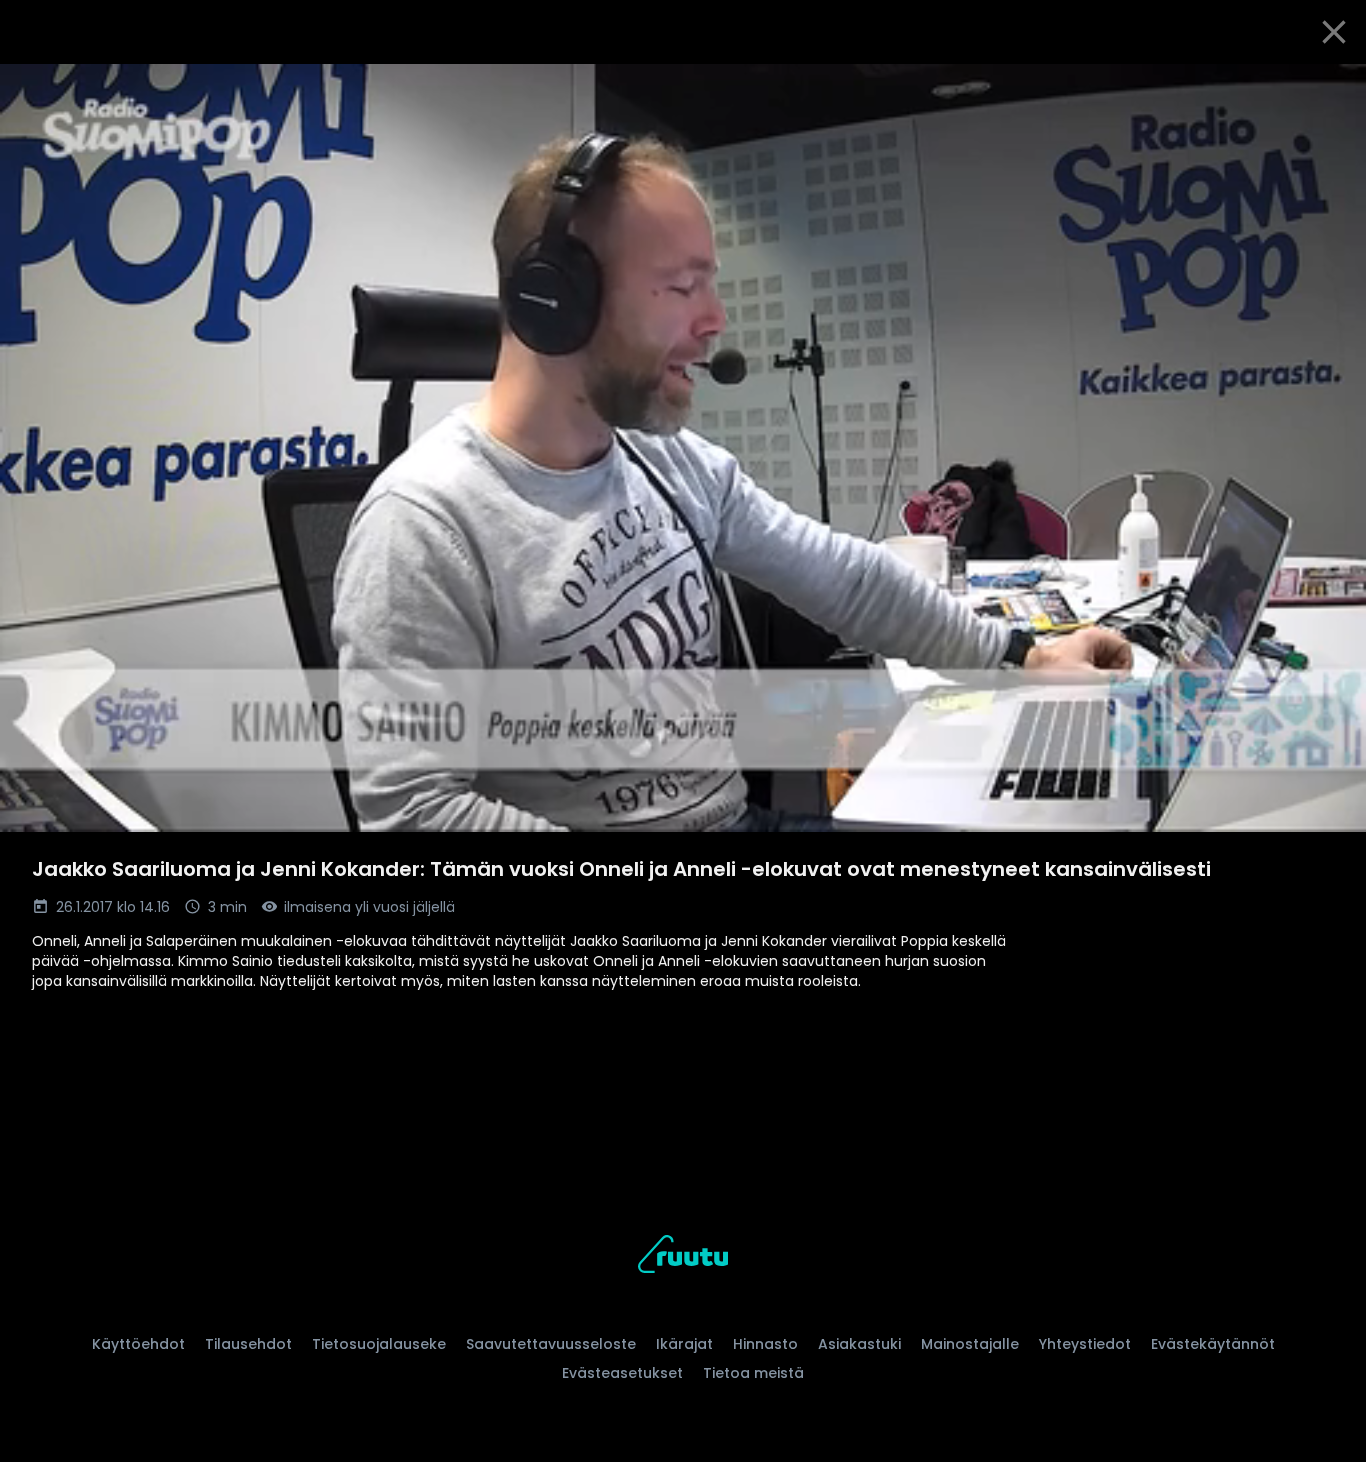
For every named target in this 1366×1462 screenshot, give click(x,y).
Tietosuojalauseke (379, 1344)
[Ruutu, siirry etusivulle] (683, 1257)
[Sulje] (1334, 32)
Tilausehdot (248, 1344)
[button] (683, 448)
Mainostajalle (970, 1344)
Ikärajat (684, 1344)
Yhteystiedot (1085, 1344)
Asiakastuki (859, 1344)
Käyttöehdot (138, 1344)
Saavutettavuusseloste (551, 1344)
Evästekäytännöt (1213, 1344)
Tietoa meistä (753, 1373)
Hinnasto (765, 1344)
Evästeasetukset (622, 1373)
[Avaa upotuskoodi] (1328, 87)
